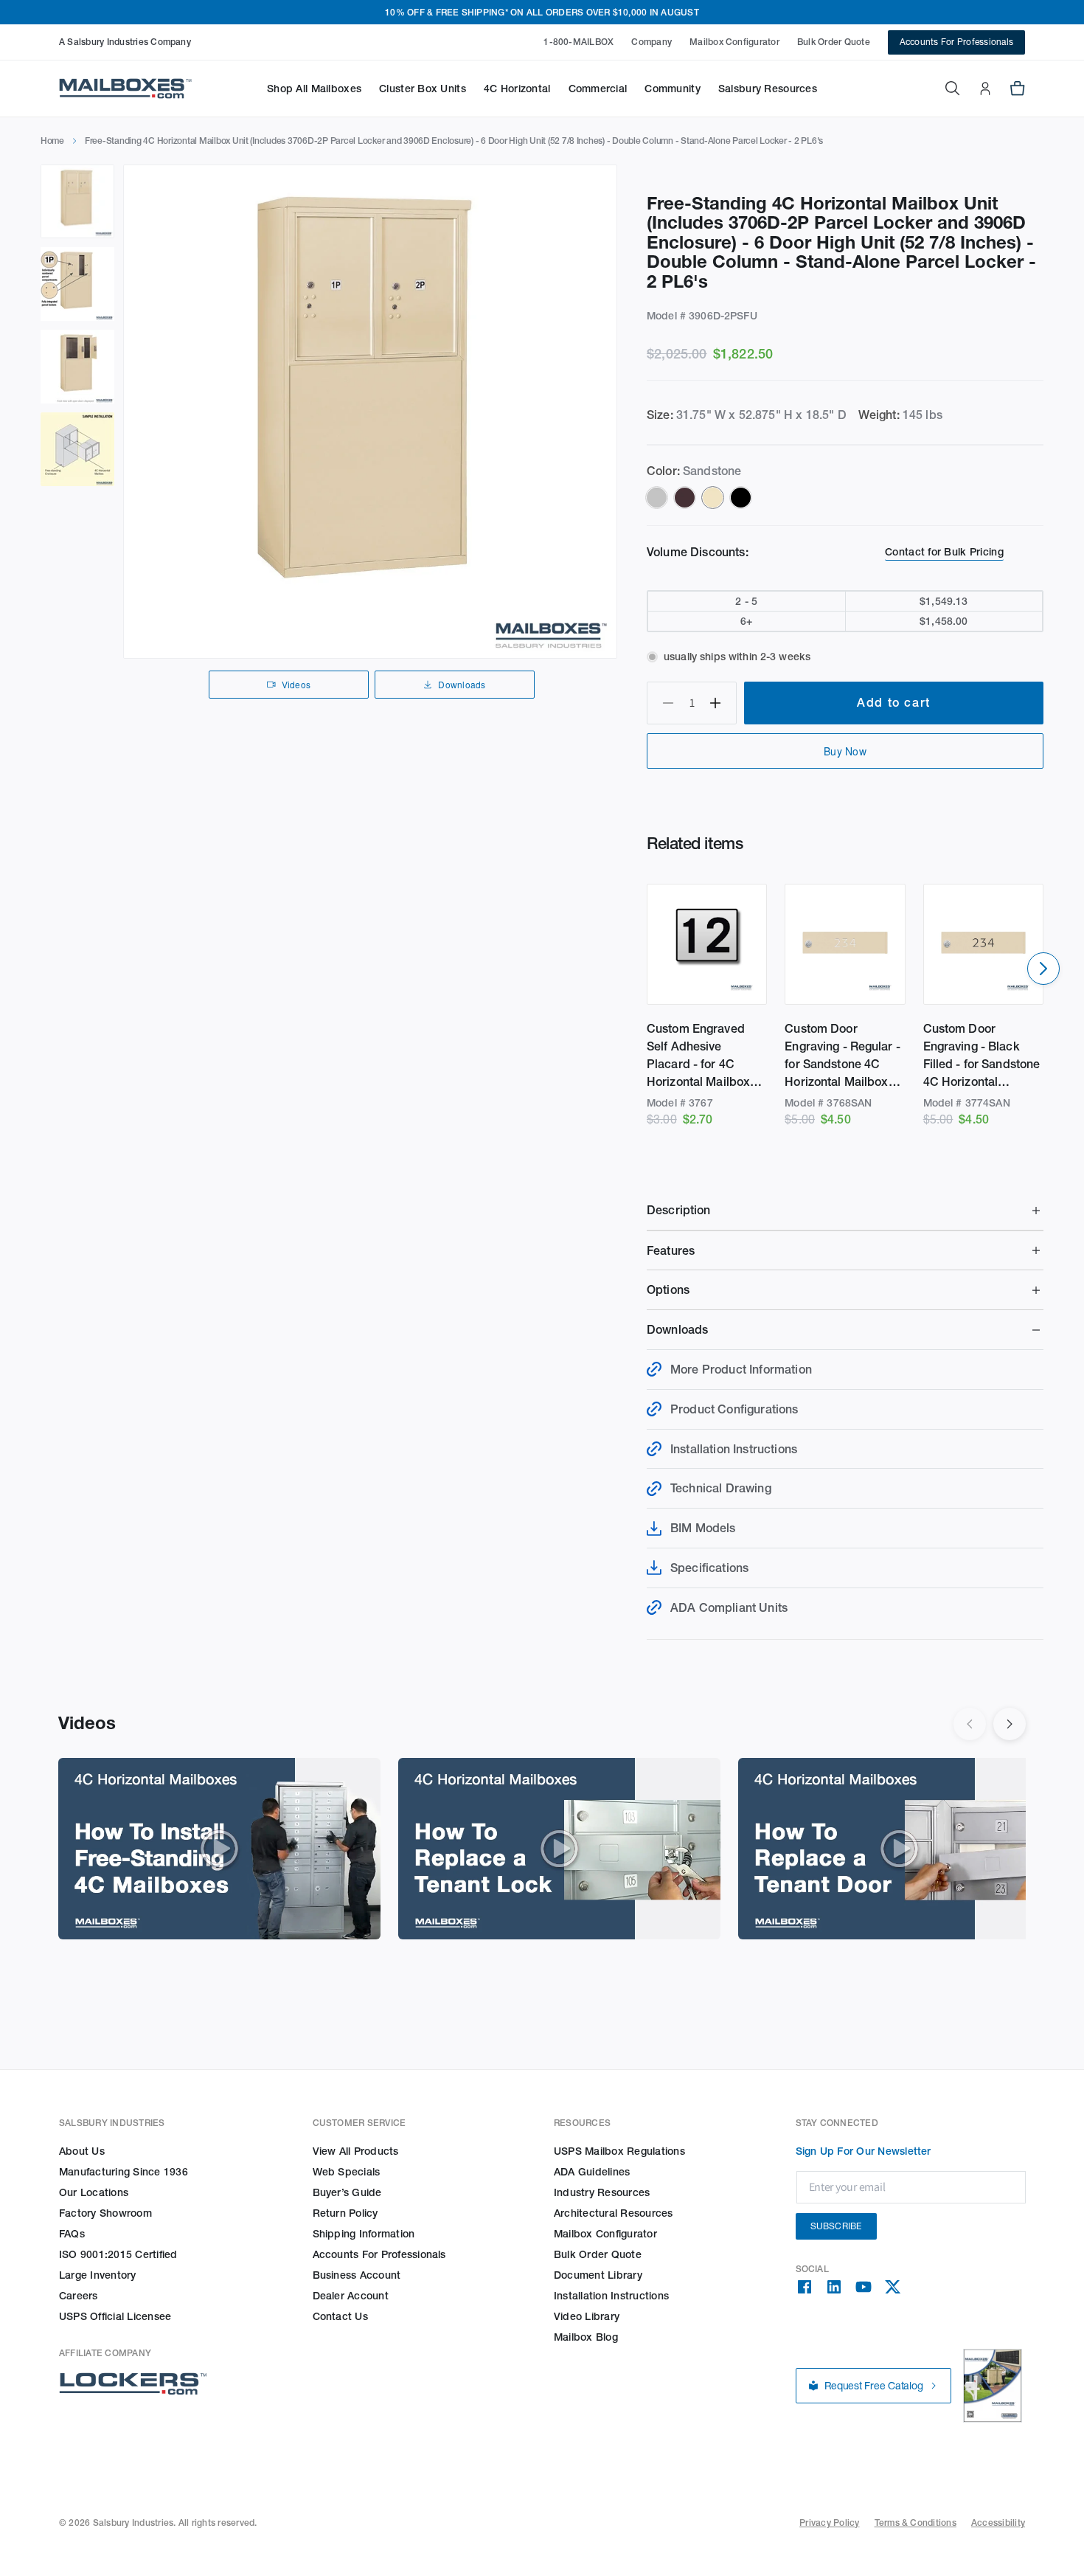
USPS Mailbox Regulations (619, 2151)
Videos (296, 684)
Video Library (587, 2316)
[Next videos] (1010, 1724)
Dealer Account (351, 2296)
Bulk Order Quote (834, 42)
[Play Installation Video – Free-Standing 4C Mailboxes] (219, 1849)
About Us (82, 2151)
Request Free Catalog (874, 2386)
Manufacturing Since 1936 (124, 2172)
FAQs (72, 2234)
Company (652, 42)
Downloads (462, 684)
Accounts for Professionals (379, 2254)
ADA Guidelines (592, 2172)
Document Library (598, 2275)
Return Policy (345, 2213)
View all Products (356, 2151)
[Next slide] (1043, 969)
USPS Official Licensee (115, 2316)
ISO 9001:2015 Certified (118, 2254)
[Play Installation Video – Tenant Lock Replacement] (559, 1849)
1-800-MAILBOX (579, 42)
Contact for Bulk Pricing (944, 552)
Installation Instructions (611, 2296)
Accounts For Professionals (956, 42)
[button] (314, 89)
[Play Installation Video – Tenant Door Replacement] (899, 1849)
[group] (370, 412)
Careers (79, 2296)
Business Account (357, 2275)
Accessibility (998, 2523)
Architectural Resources (614, 2213)
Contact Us (340, 2316)
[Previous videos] (970, 1724)
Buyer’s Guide (347, 2192)
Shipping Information (364, 2234)
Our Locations (94, 2192)
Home (52, 141)
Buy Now (845, 751)
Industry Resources (602, 2192)
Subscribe (836, 2226)
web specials (347, 2172)
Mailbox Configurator (734, 42)
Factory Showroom (105, 2213)
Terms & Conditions (916, 2523)
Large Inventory (98, 2275)
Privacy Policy (829, 2523)
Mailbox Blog (586, 2337)
